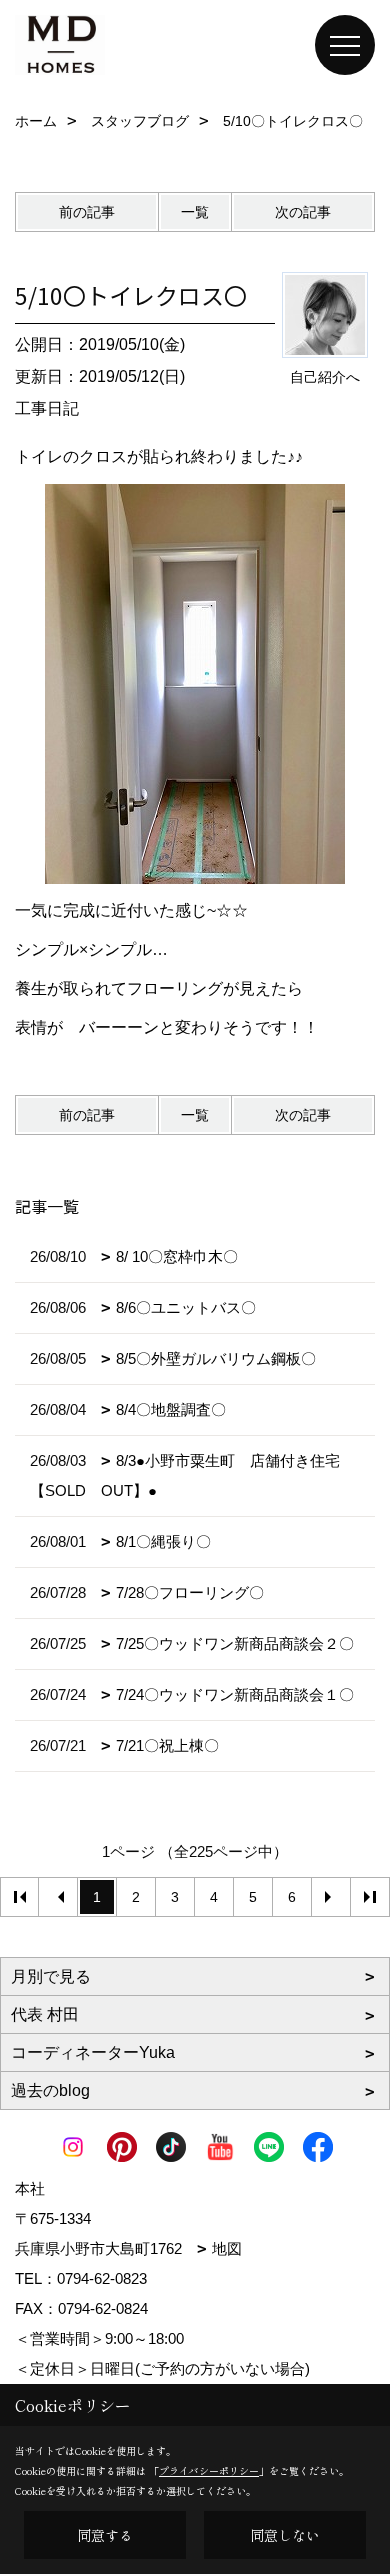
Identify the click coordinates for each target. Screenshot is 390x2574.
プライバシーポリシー (209, 2470)
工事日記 (47, 408)
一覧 (195, 212)
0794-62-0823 (102, 2278)
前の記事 (87, 212)
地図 (227, 2248)
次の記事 (303, 212)
